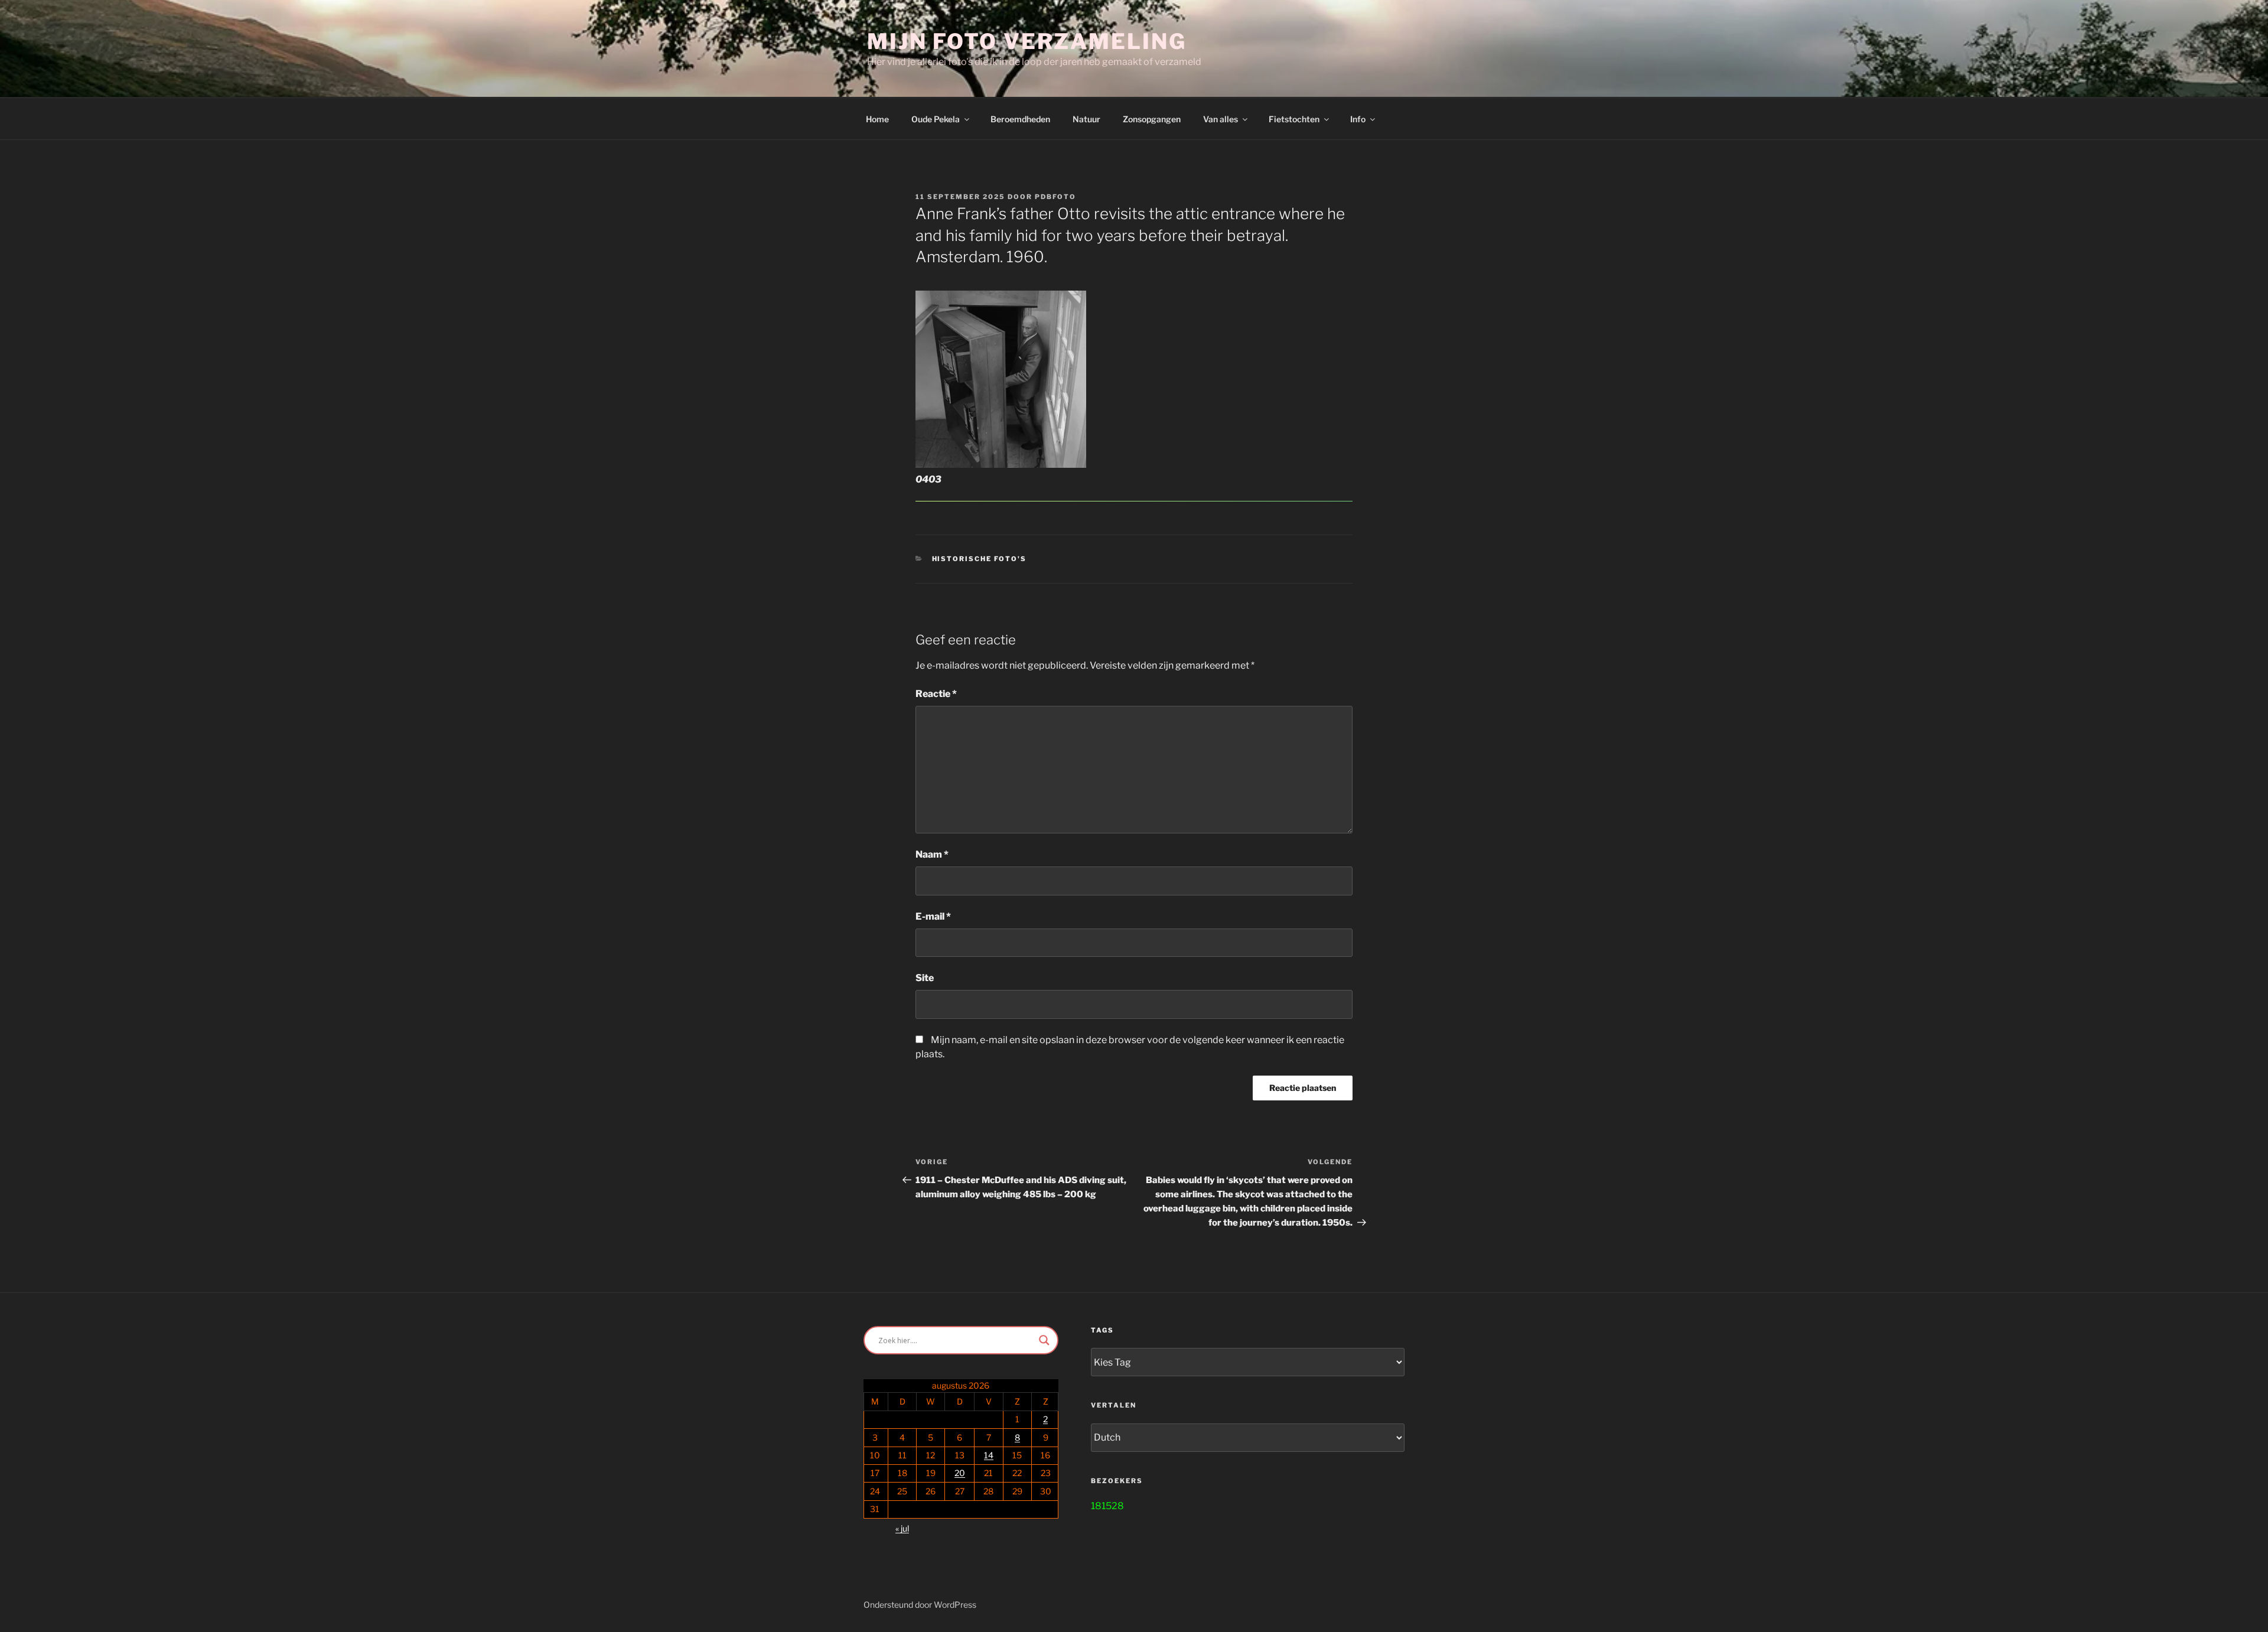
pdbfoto (1055, 197)
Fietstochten (1294, 119)
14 (989, 1455)
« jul (902, 1528)
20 (960, 1473)
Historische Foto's (980, 559)
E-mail (933, 916)
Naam (932, 854)
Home (877, 119)
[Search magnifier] (1044, 1340)
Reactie (936, 694)
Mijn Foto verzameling (1027, 41)
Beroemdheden (1020, 119)
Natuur (1086, 119)
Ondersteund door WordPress (920, 1605)
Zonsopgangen (1152, 119)
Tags (1102, 1330)
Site (925, 978)
